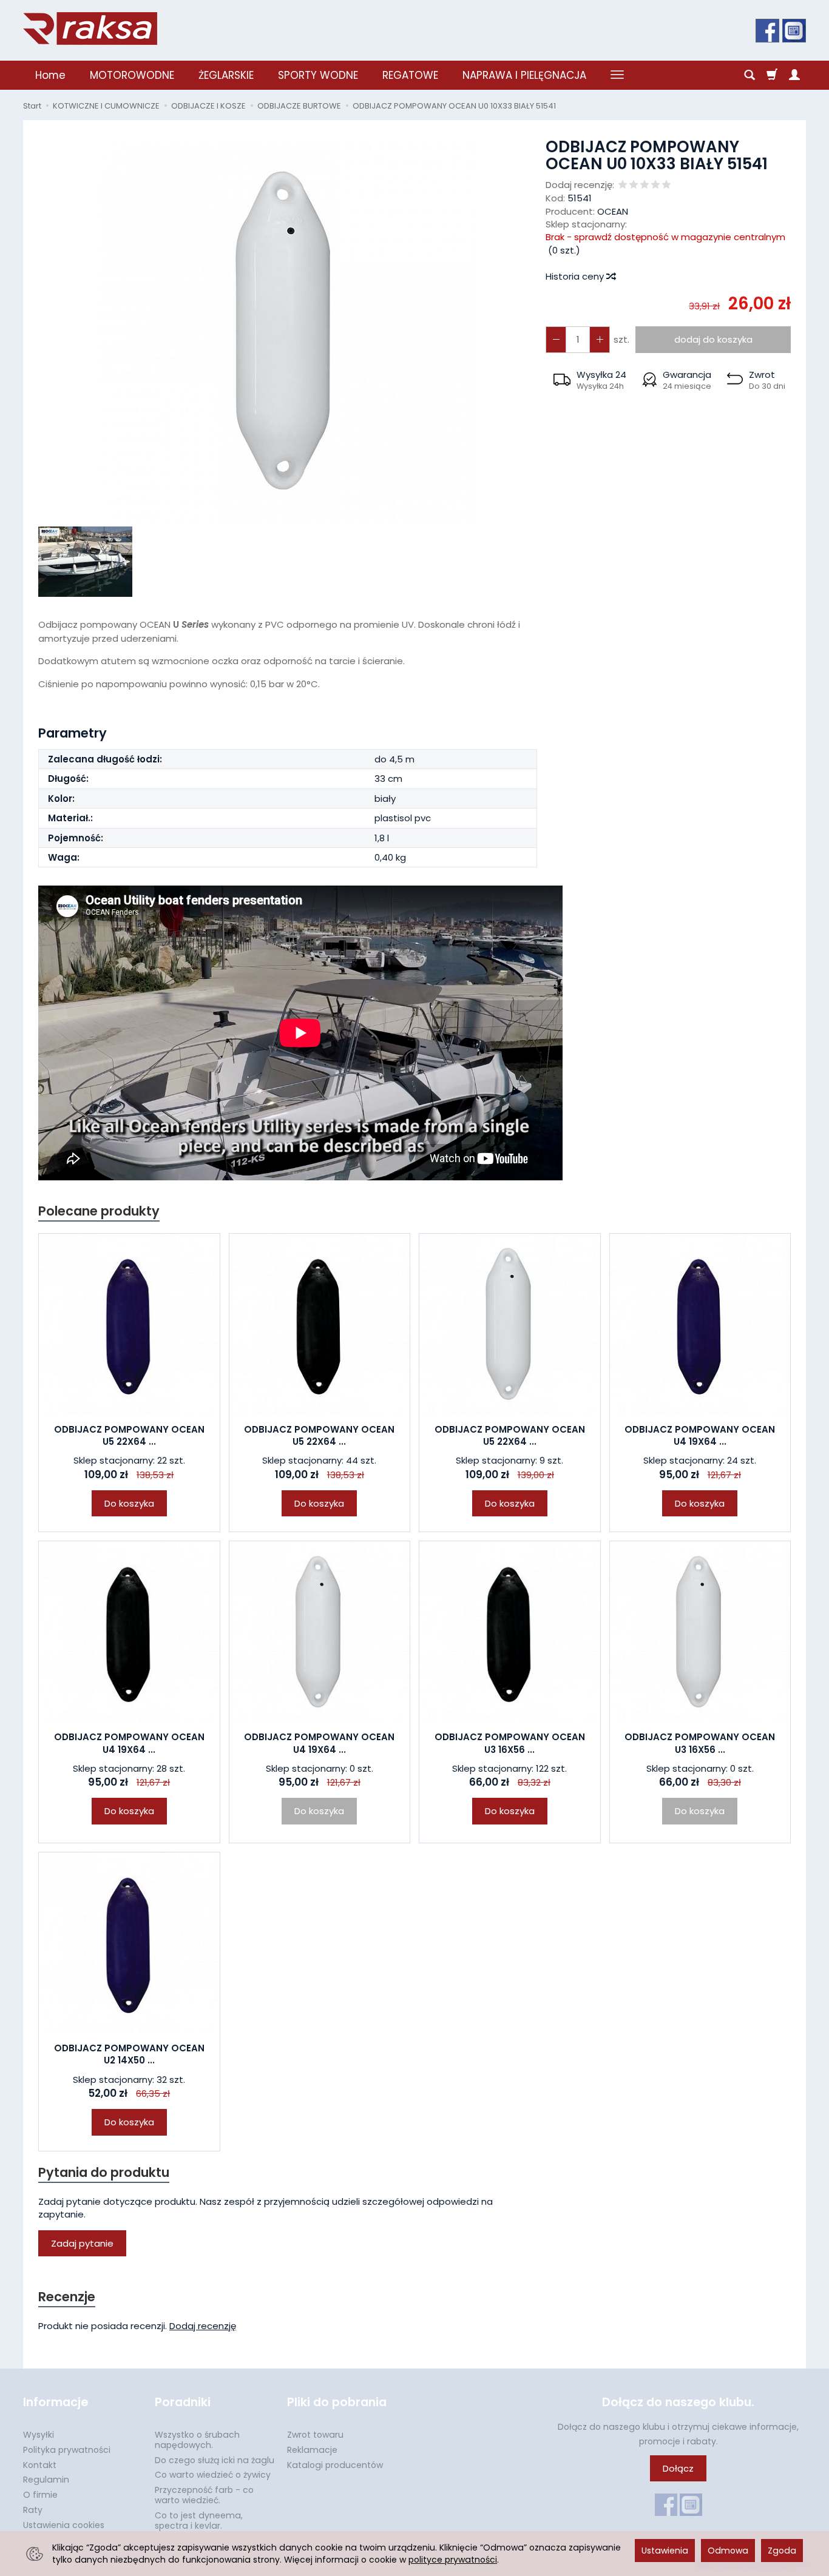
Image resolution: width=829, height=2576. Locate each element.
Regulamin (46, 2480)
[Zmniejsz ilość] (600, 339)
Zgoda (782, 2551)
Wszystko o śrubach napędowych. (197, 2440)
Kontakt (40, 2465)
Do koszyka (129, 1503)
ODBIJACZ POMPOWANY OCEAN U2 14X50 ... (129, 2054)
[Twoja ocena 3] (645, 185)
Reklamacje (312, 2450)
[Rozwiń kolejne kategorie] (617, 75)
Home (50, 75)
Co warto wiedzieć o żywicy (213, 2475)
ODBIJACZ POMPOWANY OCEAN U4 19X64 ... (700, 1435)
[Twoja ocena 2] (634, 185)
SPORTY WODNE (318, 75)
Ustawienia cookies (64, 2525)
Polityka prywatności (67, 2450)
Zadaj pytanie (82, 2243)
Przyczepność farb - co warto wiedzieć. (204, 2495)
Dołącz (678, 2468)
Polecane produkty (99, 1211)
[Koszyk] (772, 75)
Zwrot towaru (315, 2435)
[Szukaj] (749, 75)
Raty (33, 2510)
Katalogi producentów (335, 2465)
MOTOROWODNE (132, 75)
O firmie (40, 2495)
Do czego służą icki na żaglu (215, 2460)
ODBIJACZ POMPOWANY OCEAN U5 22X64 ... (129, 1435)
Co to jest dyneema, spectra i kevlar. (199, 2521)
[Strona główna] (90, 29)
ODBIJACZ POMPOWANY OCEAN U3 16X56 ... (510, 1743)
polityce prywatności (453, 2560)
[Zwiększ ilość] (556, 339)
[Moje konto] (794, 75)
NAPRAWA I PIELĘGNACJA (524, 75)
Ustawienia (665, 2551)
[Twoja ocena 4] (655, 185)
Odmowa (728, 2551)
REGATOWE (410, 75)
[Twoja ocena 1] (623, 185)
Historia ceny (576, 276)
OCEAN (613, 211)
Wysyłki (39, 2435)
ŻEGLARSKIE (226, 75)
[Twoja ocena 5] (666, 185)
